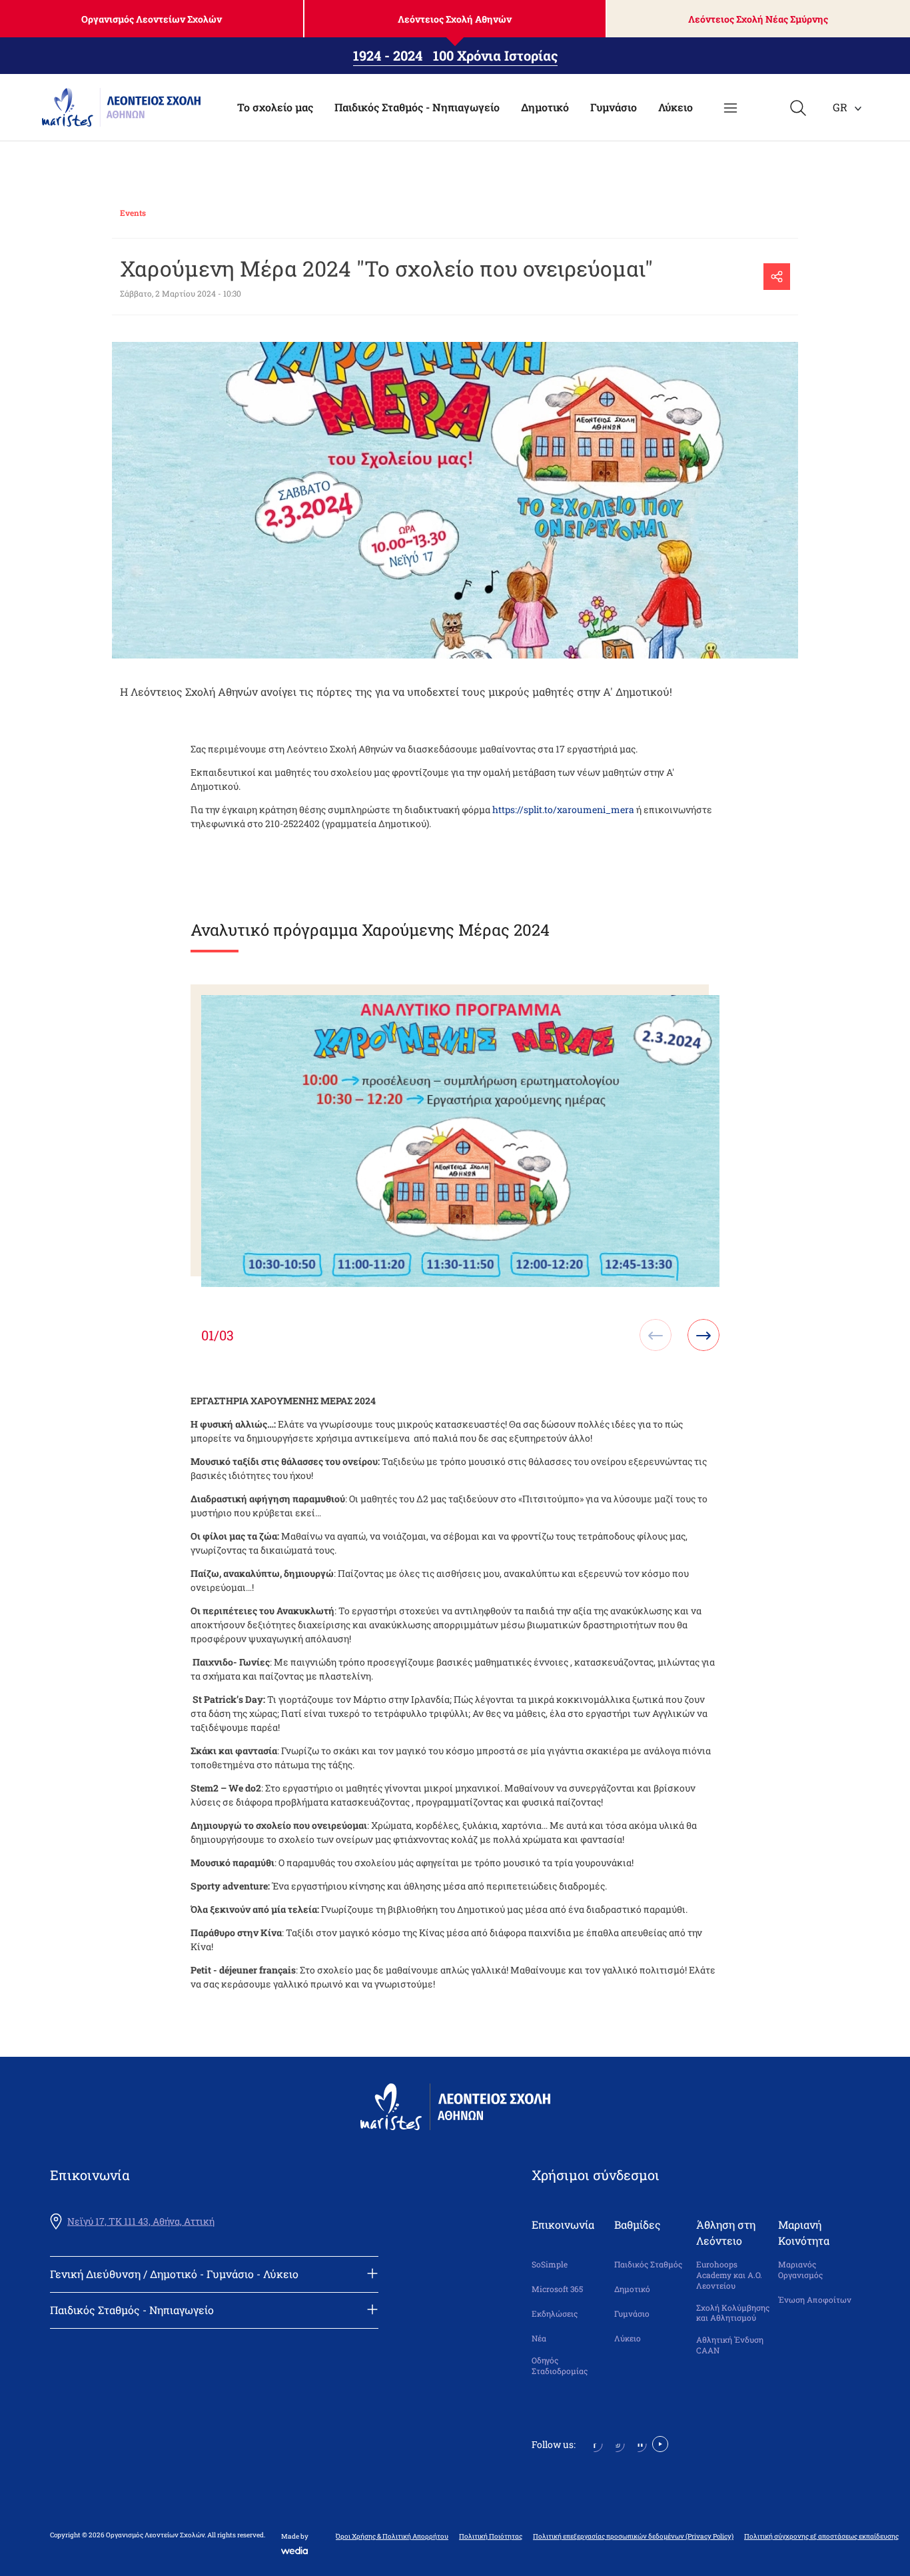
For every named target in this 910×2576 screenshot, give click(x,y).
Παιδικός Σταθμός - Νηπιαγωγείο (417, 107)
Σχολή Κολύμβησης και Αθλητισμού (733, 2313)
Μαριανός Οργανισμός (800, 2270)
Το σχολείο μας (275, 107)
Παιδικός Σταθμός (648, 2264)
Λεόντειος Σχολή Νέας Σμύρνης (758, 19)
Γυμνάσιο (614, 107)
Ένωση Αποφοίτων (815, 2300)
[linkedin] (639, 2443)
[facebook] (595, 2443)
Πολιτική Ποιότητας (491, 2537)
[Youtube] (660, 2443)
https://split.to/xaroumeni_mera (563, 809)
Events (133, 213)
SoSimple (550, 2264)
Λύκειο (676, 107)
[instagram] (617, 2443)
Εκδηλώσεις (555, 2314)
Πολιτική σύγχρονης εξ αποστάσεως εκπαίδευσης (821, 2537)
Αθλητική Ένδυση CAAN (730, 2345)
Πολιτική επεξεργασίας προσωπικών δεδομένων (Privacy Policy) (633, 2537)
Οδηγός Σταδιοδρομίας (560, 2366)
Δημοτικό (545, 107)
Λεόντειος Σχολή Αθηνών (455, 19)
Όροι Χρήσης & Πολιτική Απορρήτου (392, 2537)
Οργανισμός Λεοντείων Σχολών (152, 19)
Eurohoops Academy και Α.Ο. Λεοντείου (729, 2275)
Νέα (539, 2338)
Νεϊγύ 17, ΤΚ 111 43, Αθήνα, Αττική (141, 2221)
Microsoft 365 (557, 2289)
